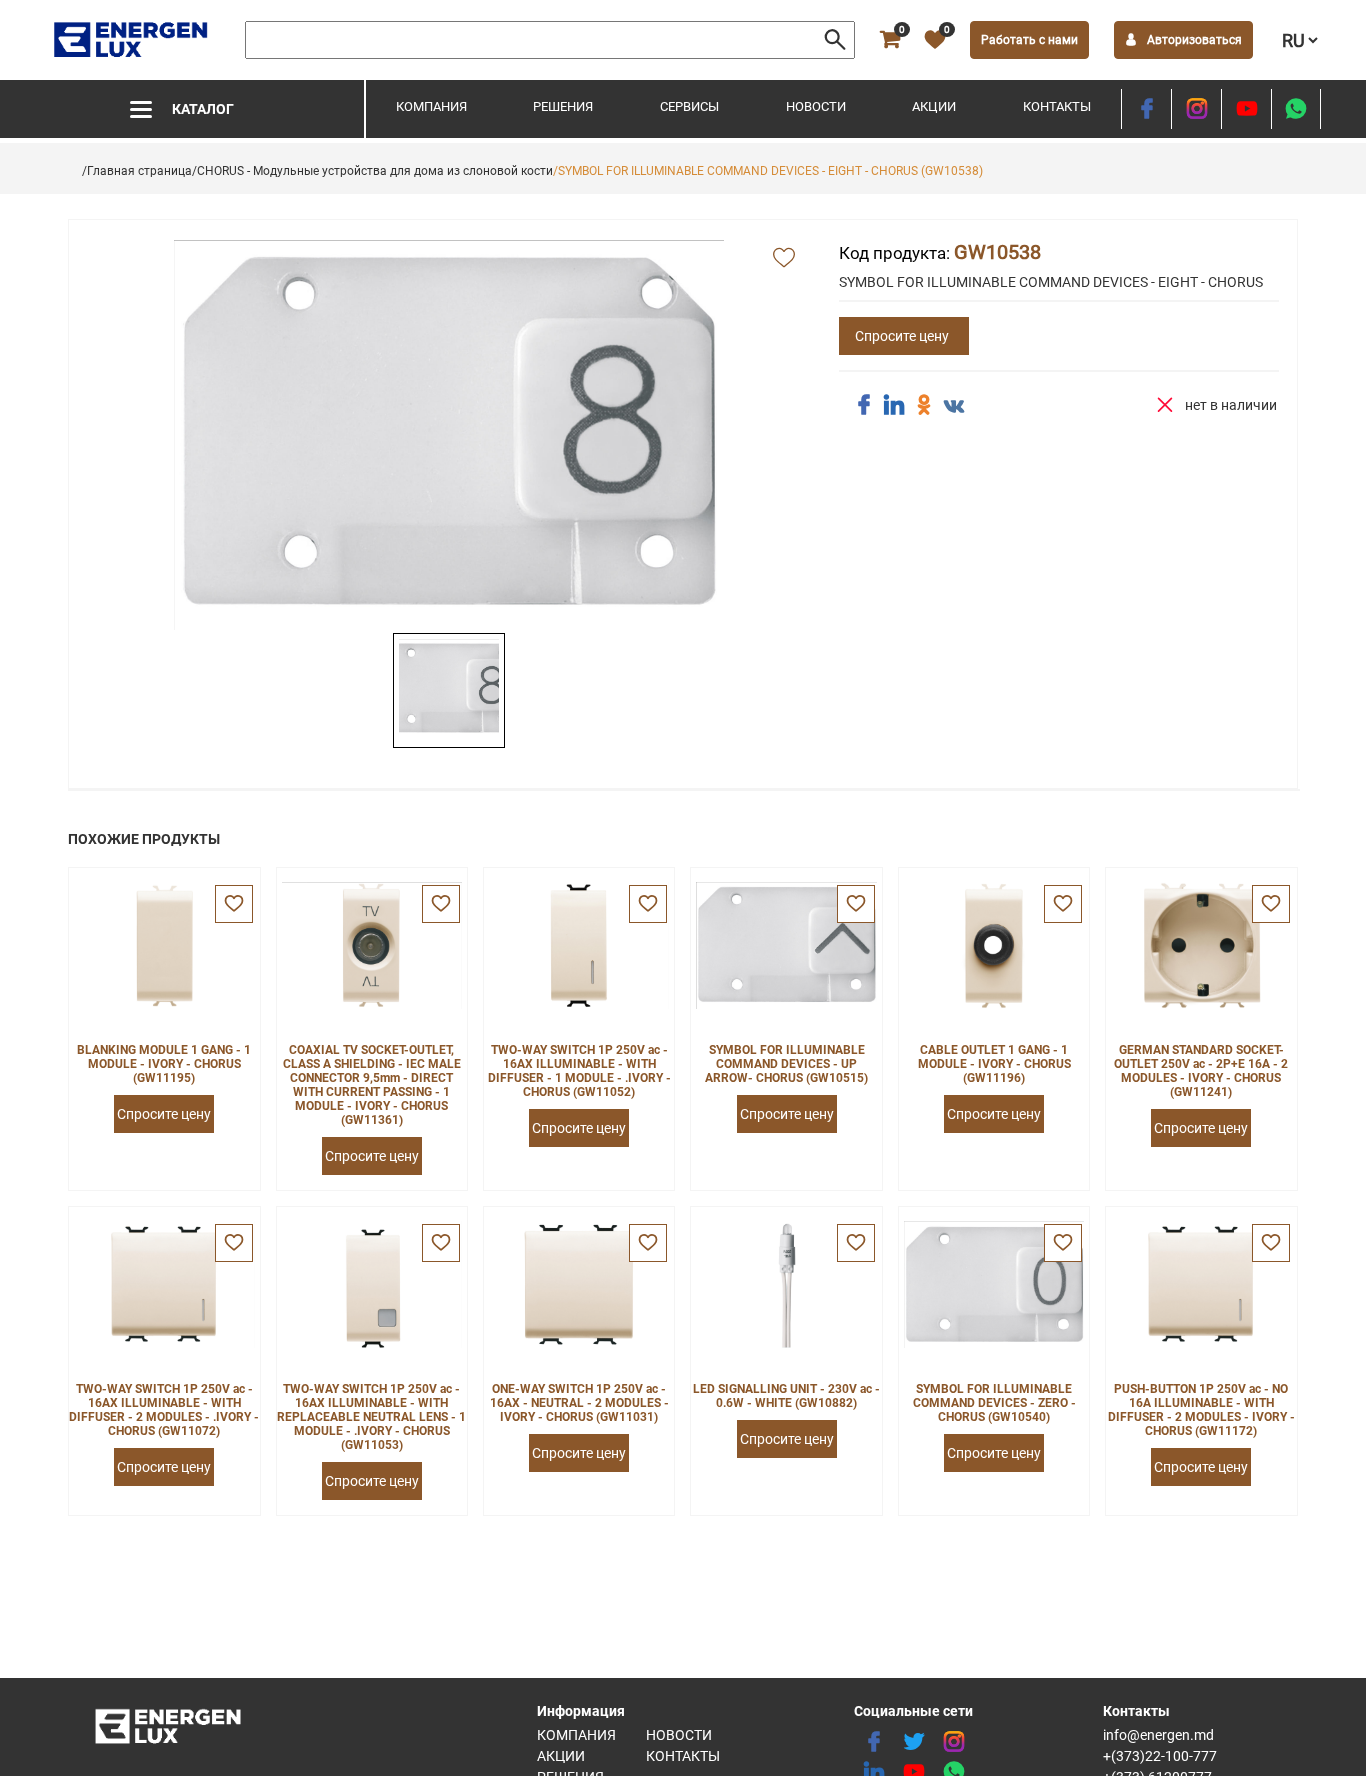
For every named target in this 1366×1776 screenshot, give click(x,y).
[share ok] (924, 405)
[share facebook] (864, 405)
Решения (563, 106)
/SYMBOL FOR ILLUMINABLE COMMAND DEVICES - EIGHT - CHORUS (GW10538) (768, 171)
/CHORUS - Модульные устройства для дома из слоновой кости (372, 171)
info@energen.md (1158, 1735)
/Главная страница (137, 171)
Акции (934, 106)
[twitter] (914, 1742)
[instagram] (1196, 109)
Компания (431, 106)
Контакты (1057, 106)
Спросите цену (902, 336)
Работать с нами (1029, 40)
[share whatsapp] (1296, 109)
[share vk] (954, 407)
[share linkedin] (894, 405)
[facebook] (1146, 109)
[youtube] (1246, 109)
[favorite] (234, 904)
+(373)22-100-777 (1160, 1756)
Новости (816, 106)
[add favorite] (784, 259)
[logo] (132, 40)
